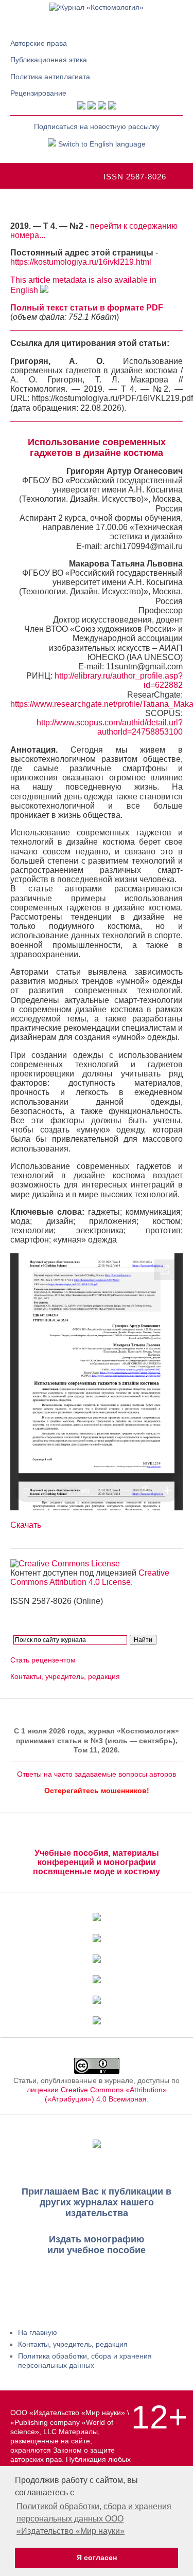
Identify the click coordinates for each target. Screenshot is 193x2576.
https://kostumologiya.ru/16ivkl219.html (81, 262)
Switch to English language (101, 144)
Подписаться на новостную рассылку (97, 126)
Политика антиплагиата (50, 77)
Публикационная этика (49, 60)
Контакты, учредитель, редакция (65, 1676)
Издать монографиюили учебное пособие (97, 2245)
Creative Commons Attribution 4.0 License (90, 1577)
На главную (38, 2332)
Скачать (26, 1525)
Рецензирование (38, 93)
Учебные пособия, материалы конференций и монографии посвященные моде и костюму (97, 1862)
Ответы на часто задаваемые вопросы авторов (97, 1774)
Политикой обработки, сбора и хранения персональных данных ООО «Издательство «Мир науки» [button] (94, 2519)
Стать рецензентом (43, 1660)
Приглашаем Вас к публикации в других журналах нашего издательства (97, 2202)
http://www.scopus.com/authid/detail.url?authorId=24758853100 (110, 727)
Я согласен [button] (97, 2557)
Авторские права (39, 43)
